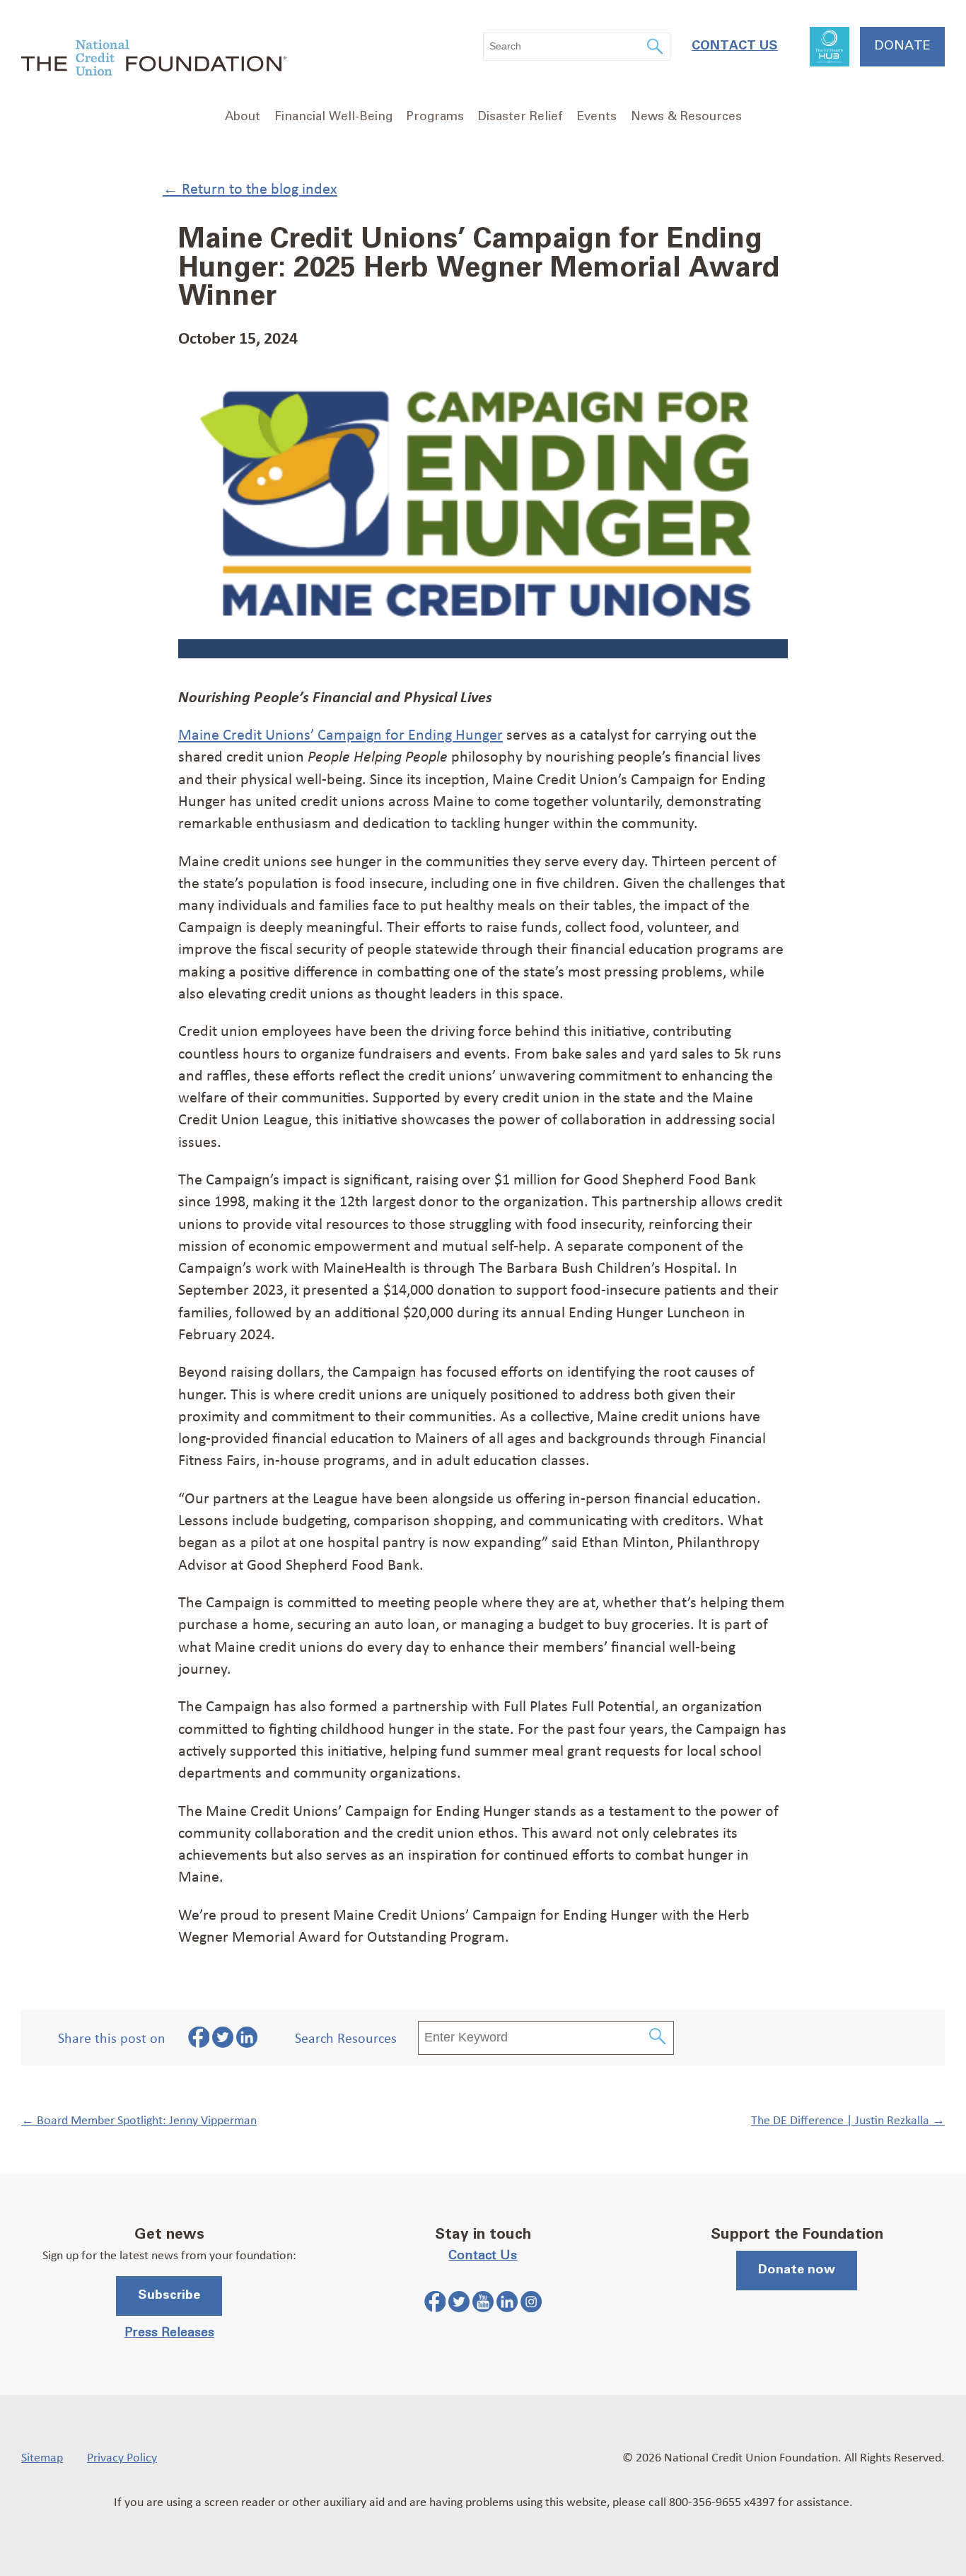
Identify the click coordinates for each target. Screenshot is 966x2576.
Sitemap (42, 2456)
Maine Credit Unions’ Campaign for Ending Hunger (341, 734)
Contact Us (735, 46)
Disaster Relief (520, 117)
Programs (435, 117)
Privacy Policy (122, 2456)
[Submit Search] (658, 2038)
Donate (902, 46)
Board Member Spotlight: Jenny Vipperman (139, 2119)
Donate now (797, 2270)
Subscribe (169, 2295)
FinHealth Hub (830, 47)
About (243, 117)
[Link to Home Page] (154, 60)
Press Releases (169, 2333)
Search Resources (346, 2038)
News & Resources (686, 117)
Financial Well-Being (333, 117)
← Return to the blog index (250, 188)
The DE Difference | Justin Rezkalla (848, 2119)
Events (597, 117)
